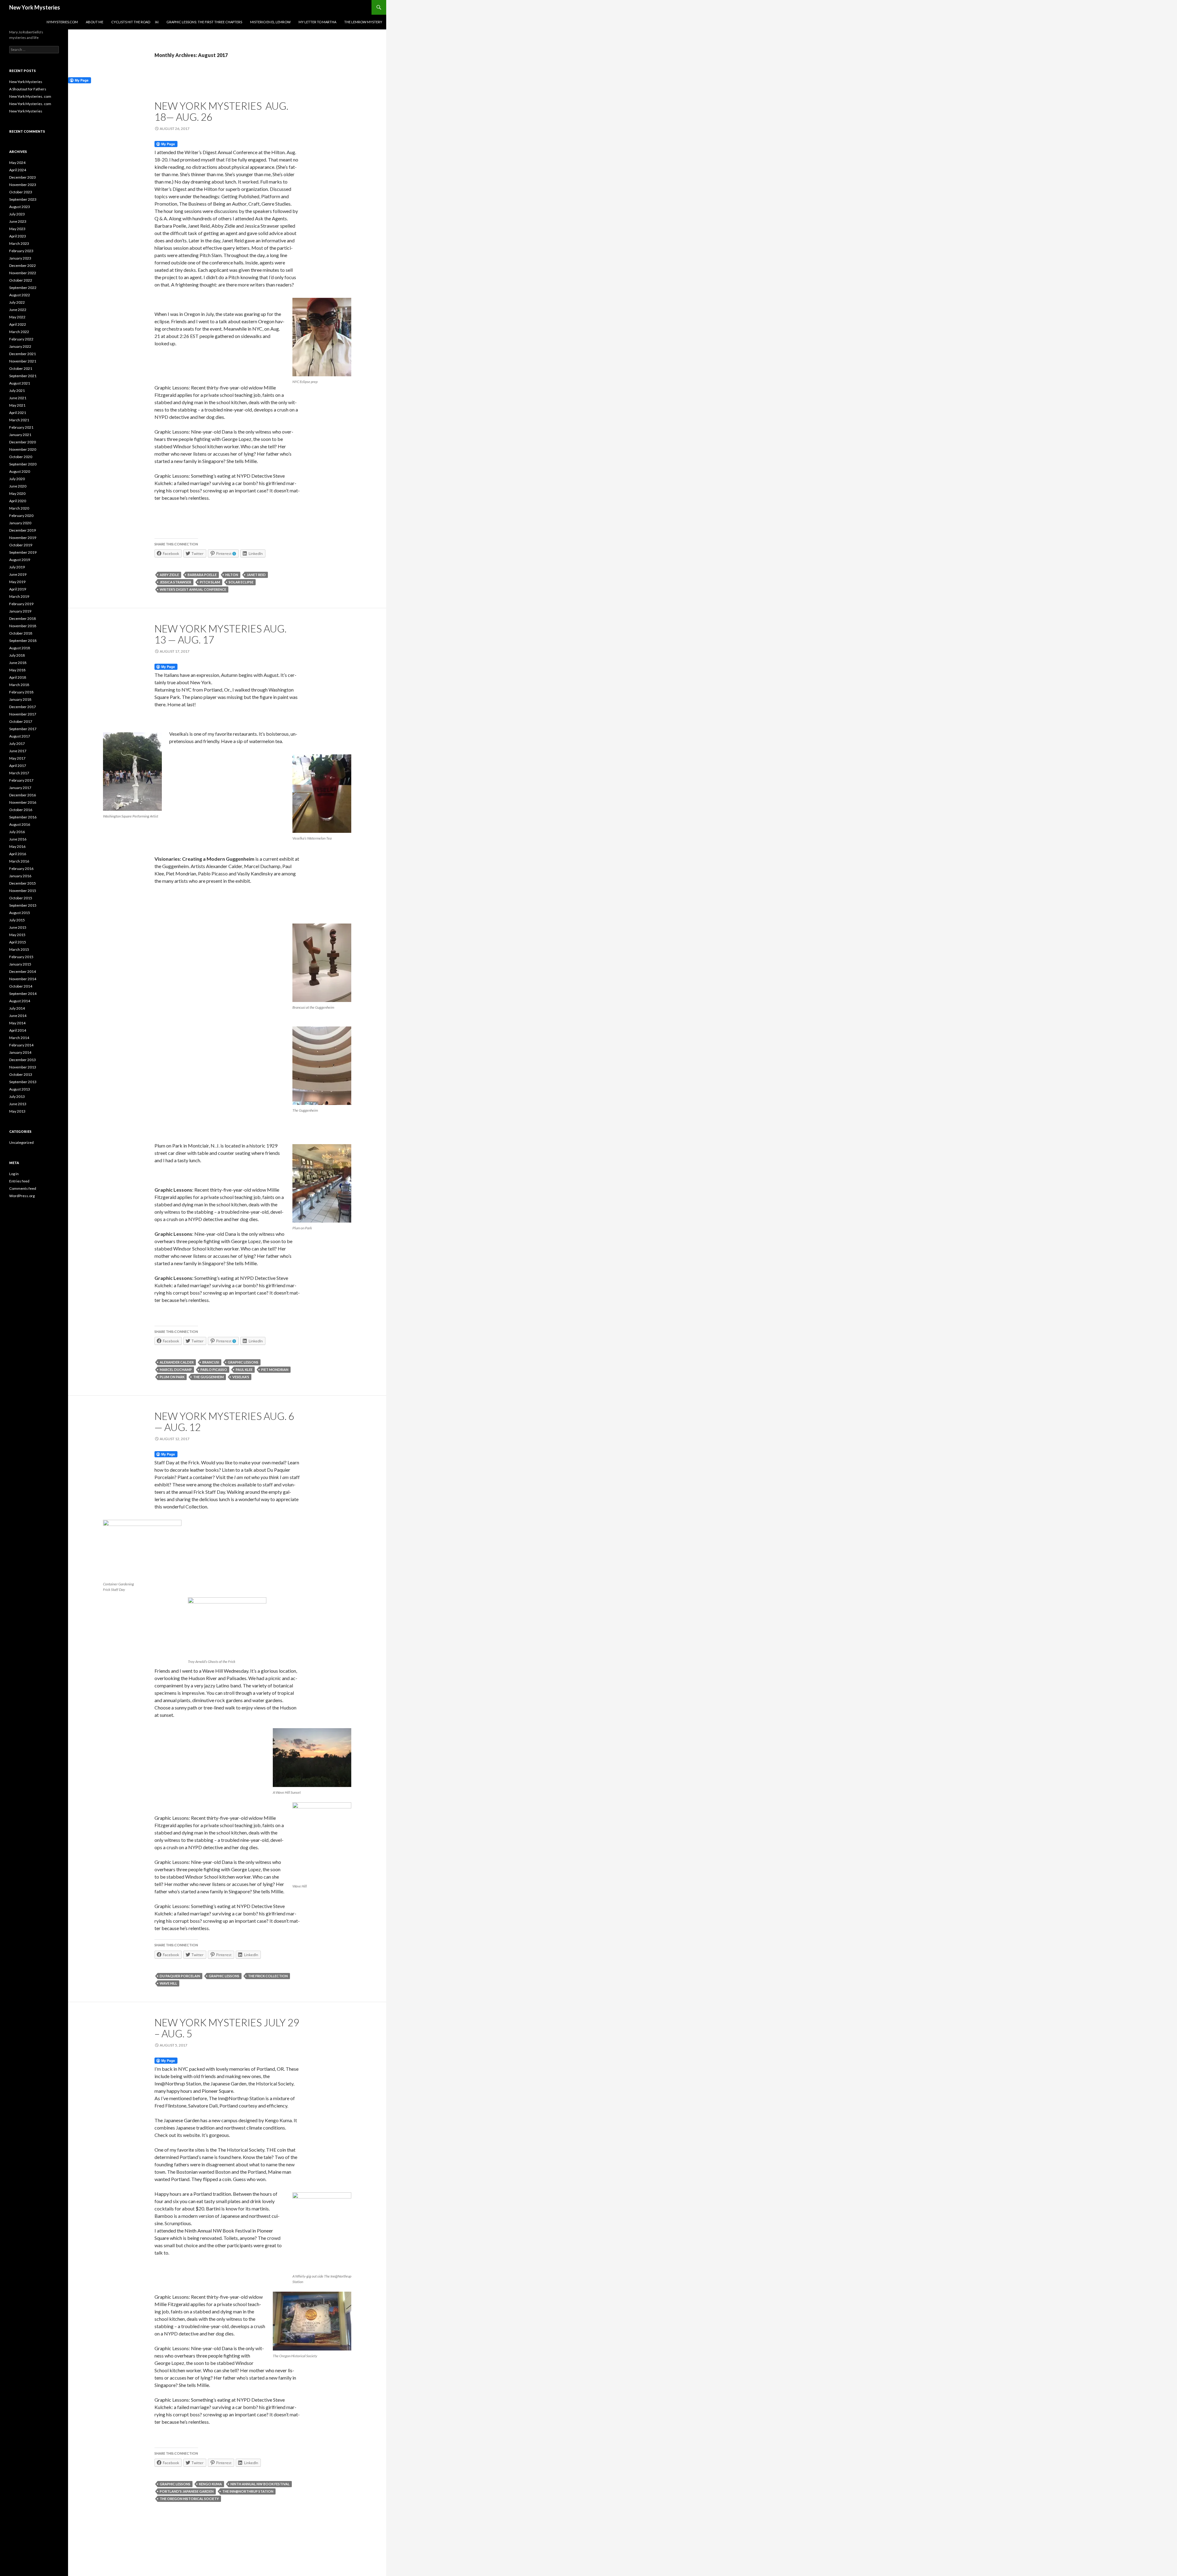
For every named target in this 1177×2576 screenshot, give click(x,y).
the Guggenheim (208, 1377)
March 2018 (19, 685)
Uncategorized (21, 1142)
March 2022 (19, 332)
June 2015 (18, 927)
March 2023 (19, 243)
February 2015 (21, 957)
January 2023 (20, 258)
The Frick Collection (268, 1976)
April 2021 (18, 413)
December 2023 (23, 177)
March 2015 (19, 949)
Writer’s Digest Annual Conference (193, 589)
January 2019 (20, 611)
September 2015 (23, 905)
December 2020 (23, 442)
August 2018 (20, 648)
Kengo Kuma (210, 2484)
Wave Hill (168, 1983)
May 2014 (17, 1023)
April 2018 (18, 677)
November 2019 (23, 538)
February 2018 (21, 692)
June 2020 (18, 486)
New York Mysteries (35, 7)
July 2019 (17, 567)
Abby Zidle (169, 575)
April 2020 (18, 501)
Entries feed (19, 1181)
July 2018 (17, 655)
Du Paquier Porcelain (180, 1976)
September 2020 (23, 464)
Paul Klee (244, 1370)
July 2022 (17, 302)
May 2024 (17, 163)
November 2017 (23, 714)
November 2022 (23, 273)
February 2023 (21, 251)
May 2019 (17, 582)
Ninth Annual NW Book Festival (260, 2484)
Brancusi (211, 1362)
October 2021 (21, 368)
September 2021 (23, 376)
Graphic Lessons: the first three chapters (204, 22)
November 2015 (23, 891)
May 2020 (17, 493)
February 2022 (21, 339)
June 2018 (18, 663)
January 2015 (20, 964)
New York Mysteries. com (30, 96)
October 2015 (21, 898)
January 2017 (20, 788)
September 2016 (23, 817)
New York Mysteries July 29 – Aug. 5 (227, 2028)
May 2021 (17, 405)
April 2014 (18, 1030)
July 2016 (17, 832)
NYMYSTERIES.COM (62, 22)
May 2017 (17, 758)
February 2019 (21, 604)
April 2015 (18, 942)
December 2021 (23, 354)
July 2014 (17, 1008)
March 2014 (19, 1038)
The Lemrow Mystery (363, 22)
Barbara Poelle (202, 575)
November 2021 (23, 361)
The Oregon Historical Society (189, 2499)
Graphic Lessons (243, 1362)
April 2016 (18, 854)
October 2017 (21, 721)
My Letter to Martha (317, 22)
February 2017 (21, 780)
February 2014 (21, 1045)
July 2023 (17, 214)
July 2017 (17, 744)
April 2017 (18, 766)
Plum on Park (172, 1377)
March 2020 (19, 508)
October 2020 (21, 457)
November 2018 (23, 626)
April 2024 (18, 170)
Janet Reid (256, 575)
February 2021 (21, 427)
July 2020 (17, 479)
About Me (95, 22)
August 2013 (20, 1089)
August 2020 (20, 471)
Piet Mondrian (275, 1370)
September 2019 (23, 552)
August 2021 (20, 383)
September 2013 (23, 1082)
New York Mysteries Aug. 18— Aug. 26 (221, 111)
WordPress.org (22, 1196)
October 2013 (21, 1074)
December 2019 (23, 530)
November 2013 (23, 1067)
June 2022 (18, 310)
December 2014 (23, 971)
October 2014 (21, 986)
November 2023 (23, 185)
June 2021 (18, 398)
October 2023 (21, 192)
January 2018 (20, 699)
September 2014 (23, 994)
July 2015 (17, 920)
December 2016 (23, 795)
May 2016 (17, 846)
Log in (14, 1174)
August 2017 (20, 736)
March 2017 (19, 773)
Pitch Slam (210, 582)
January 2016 (20, 876)
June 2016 (18, 839)
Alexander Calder (177, 1362)
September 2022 (23, 288)
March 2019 (19, 596)
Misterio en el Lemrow (270, 22)
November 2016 (23, 802)
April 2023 (18, 236)
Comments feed (23, 1188)
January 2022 (20, 346)
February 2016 (21, 869)
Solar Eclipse (241, 582)
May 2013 (17, 1111)
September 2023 (23, 199)
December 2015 (23, 883)
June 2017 (18, 751)
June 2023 (18, 221)
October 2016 (21, 810)
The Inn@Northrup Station (248, 2491)
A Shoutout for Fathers (28, 89)
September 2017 (23, 729)
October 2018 (21, 633)
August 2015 (20, 913)
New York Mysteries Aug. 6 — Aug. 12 (224, 1421)
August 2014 (20, 1001)
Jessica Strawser (175, 582)
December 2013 (23, 1060)
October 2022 (21, 280)
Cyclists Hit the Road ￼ (135, 22)
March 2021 (19, 420)
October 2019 (21, 545)
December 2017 (23, 707)
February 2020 (21, 516)
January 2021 (20, 435)
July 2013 (17, 1096)
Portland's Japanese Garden (187, 2491)
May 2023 (17, 229)
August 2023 (20, 207)
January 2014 (20, 1052)
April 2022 (18, 324)
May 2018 (17, 670)
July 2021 (17, 391)
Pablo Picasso (214, 1370)
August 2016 (20, 824)
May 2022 (17, 317)
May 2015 (17, 935)
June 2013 (18, 1104)
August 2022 (20, 295)
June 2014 (18, 1016)
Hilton (232, 575)
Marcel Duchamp (176, 1370)
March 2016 (19, 861)
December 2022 (23, 266)
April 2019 (18, 589)
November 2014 (23, 979)
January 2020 (20, 523)
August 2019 (20, 560)
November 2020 (23, 449)
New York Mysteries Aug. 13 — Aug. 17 (221, 634)
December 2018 (23, 618)
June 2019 (18, 574)
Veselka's (241, 1377)
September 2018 (23, 641)
